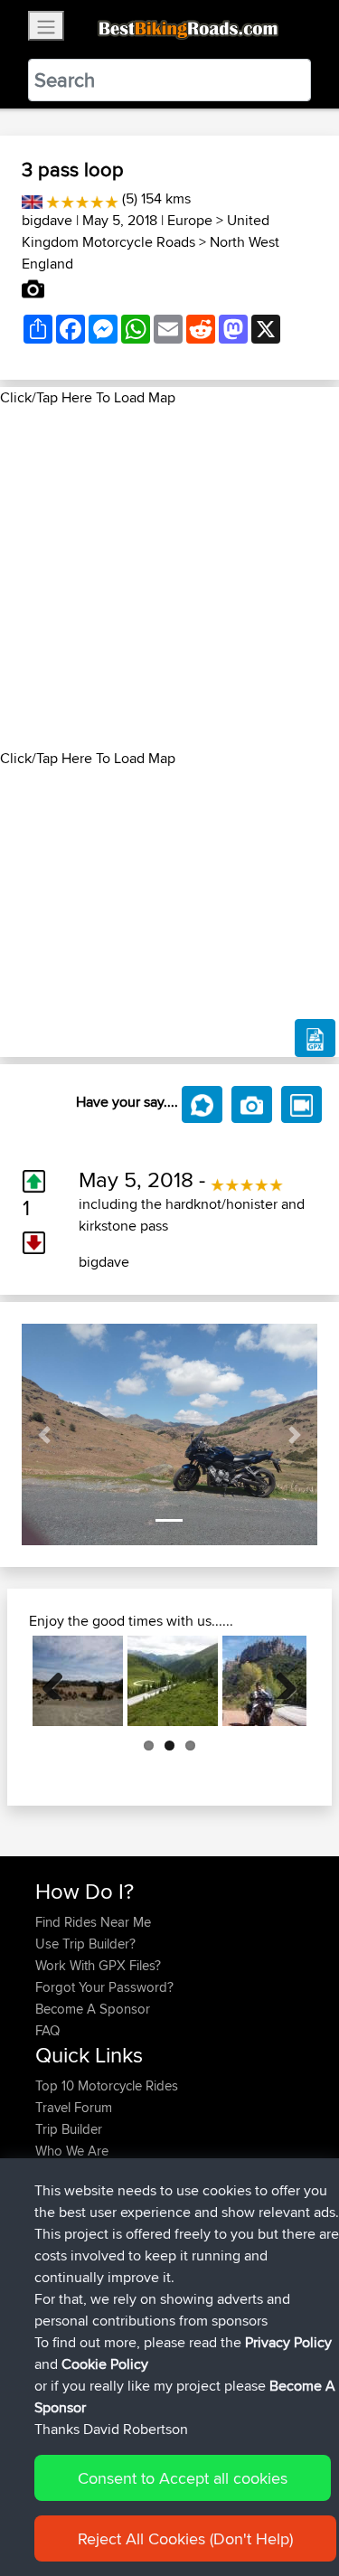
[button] (44, 1434)
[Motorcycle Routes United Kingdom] (32, 198)
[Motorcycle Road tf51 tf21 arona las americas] (78, 1681)
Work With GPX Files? (98, 1965)
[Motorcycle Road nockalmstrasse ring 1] (173, 1681)
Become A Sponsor (93, 2009)
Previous (60, 1681)
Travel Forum (74, 2107)
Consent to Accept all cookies (183, 2478)
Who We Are (72, 2151)
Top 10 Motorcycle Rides (107, 2085)
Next (279, 1681)
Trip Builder (69, 2129)
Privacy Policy (288, 2342)
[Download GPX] (315, 1038)
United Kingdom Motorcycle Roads (146, 231)
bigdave (47, 220)
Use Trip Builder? (85, 1944)
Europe (190, 220)
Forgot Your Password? (104, 1987)
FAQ (47, 2030)
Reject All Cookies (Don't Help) (185, 2538)
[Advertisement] (169, 578)
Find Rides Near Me (93, 1922)
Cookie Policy (105, 2364)
